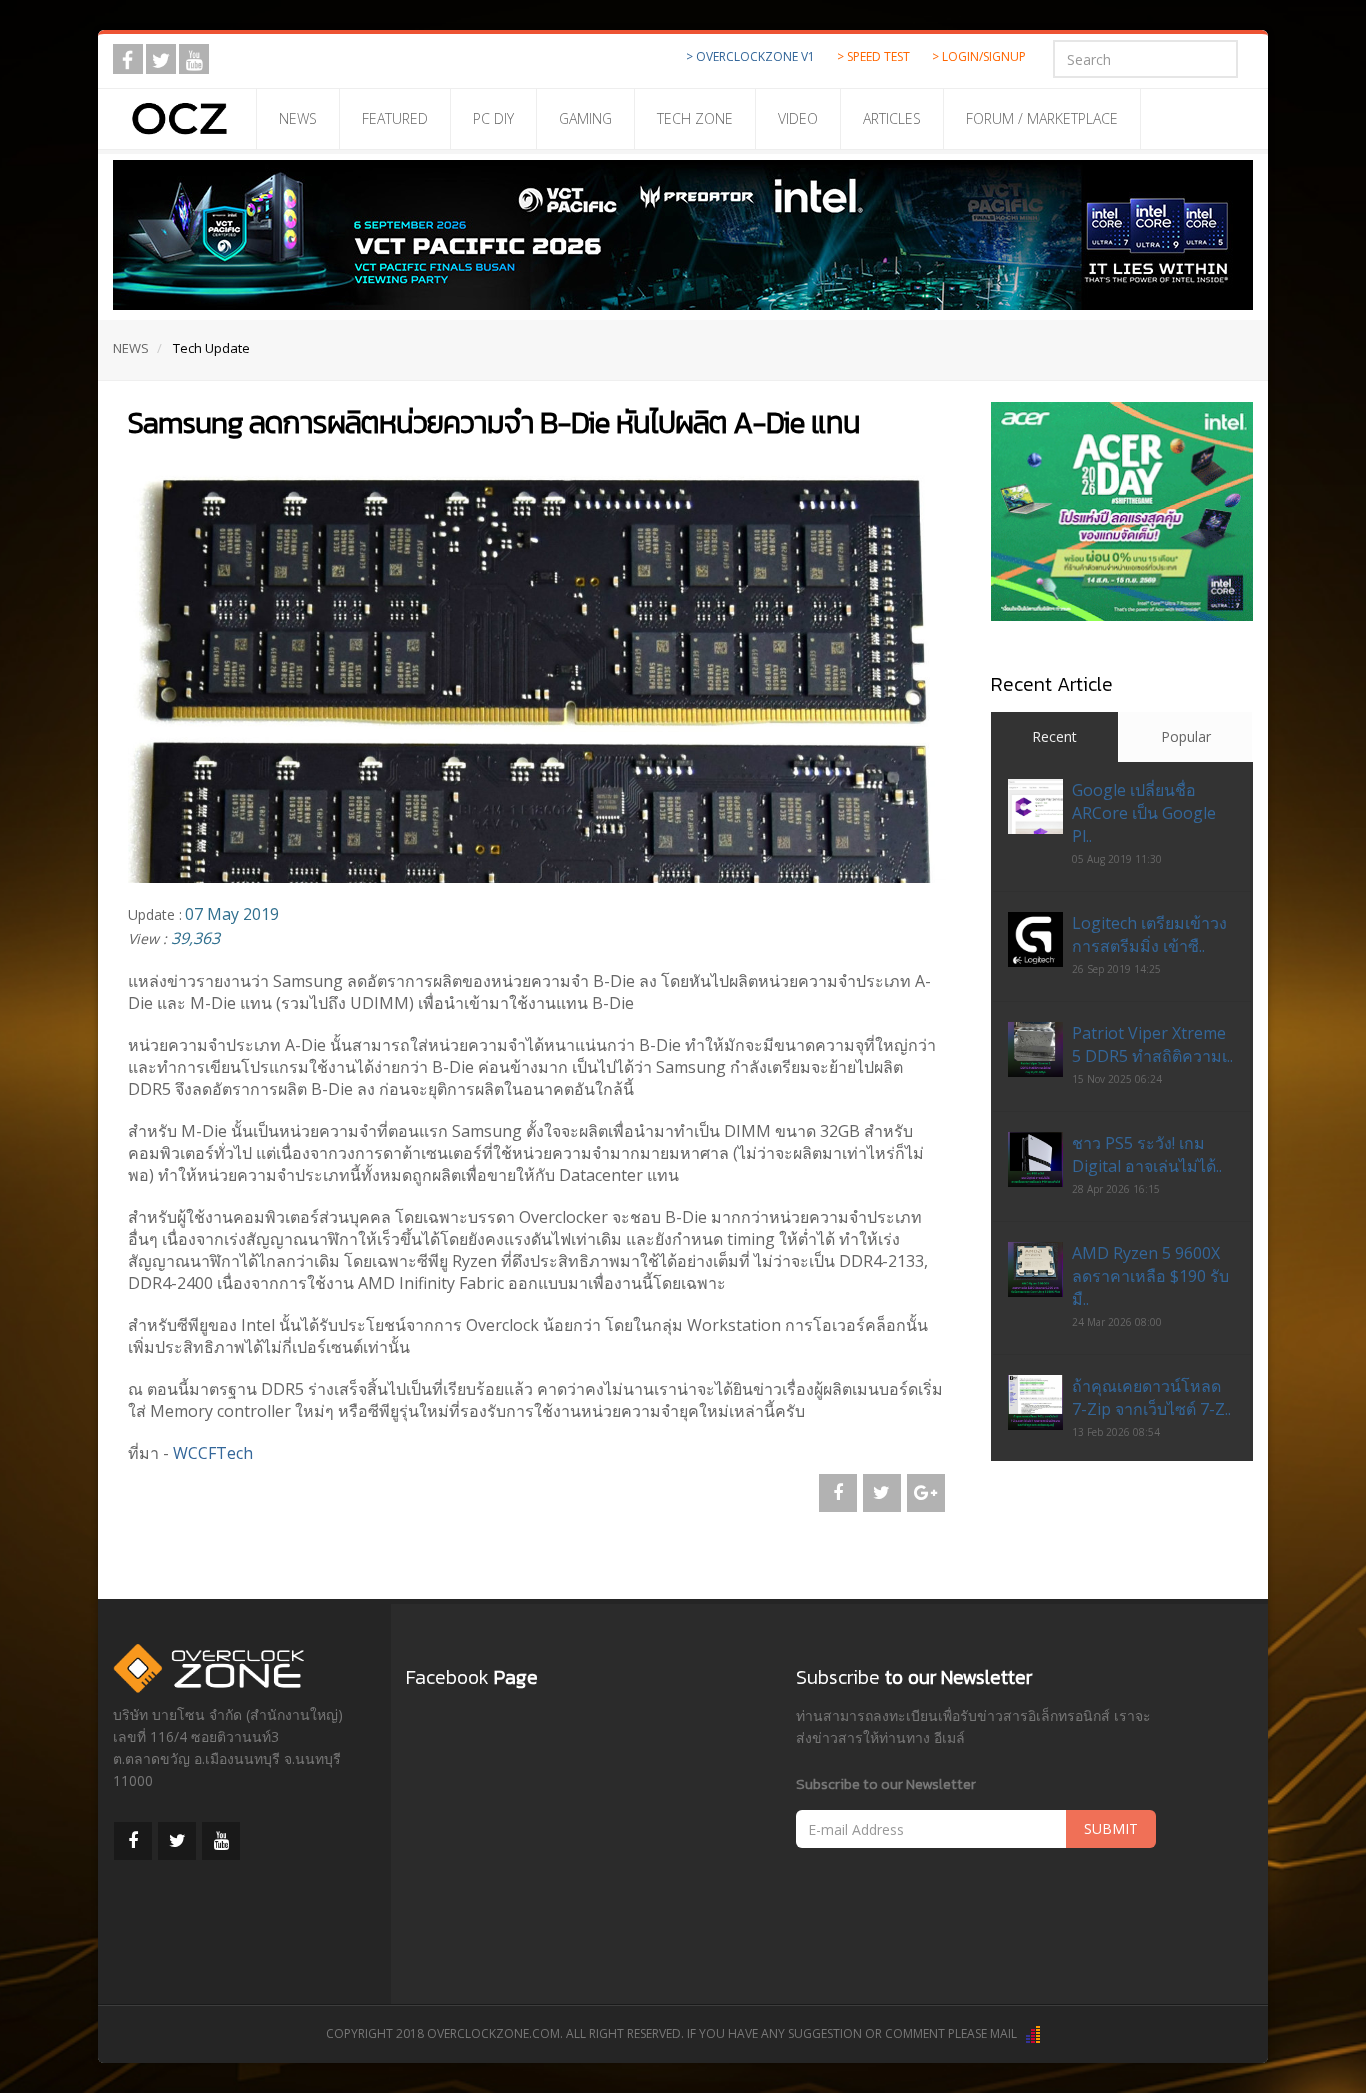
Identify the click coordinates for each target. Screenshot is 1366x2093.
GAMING (585, 118)
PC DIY (493, 118)
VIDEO (798, 118)
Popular (1186, 736)
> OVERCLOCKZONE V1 (750, 56)
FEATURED (395, 118)
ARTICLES (892, 118)
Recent (1054, 736)
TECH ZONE (695, 118)
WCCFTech (213, 1453)
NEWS (298, 118)
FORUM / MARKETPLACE (1042, 118)
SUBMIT (1111, 1828)
